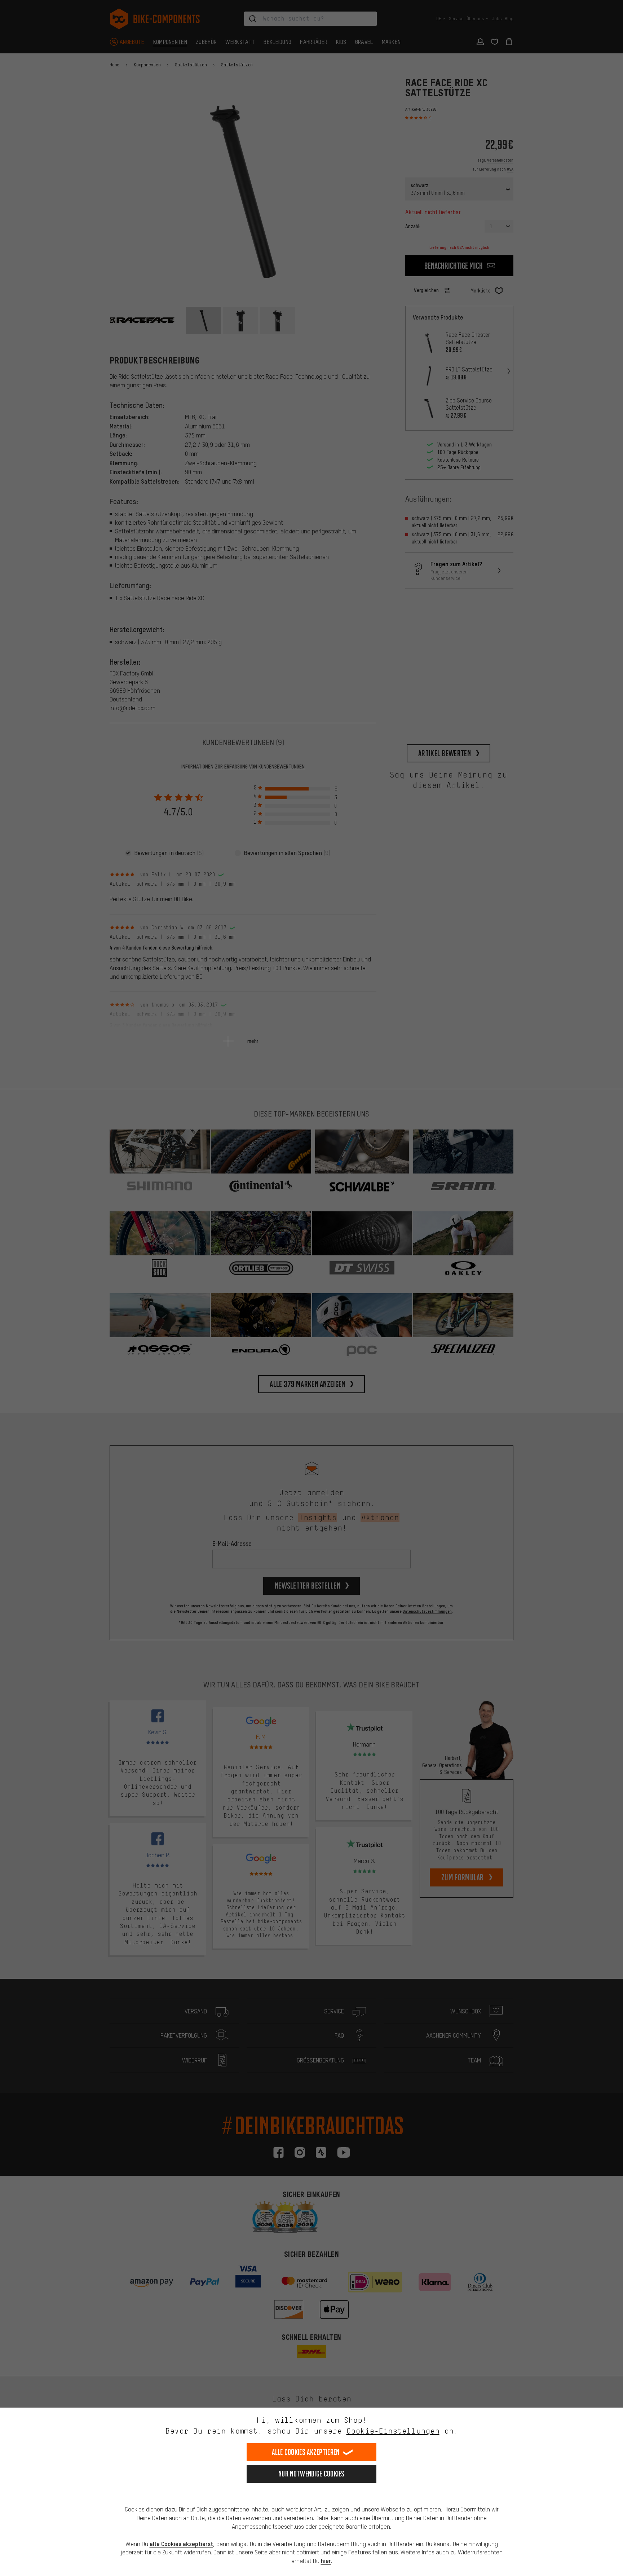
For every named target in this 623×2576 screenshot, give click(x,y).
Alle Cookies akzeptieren (306, 2452)
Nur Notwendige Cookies (311, 2474)
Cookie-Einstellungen (393, 2431)
